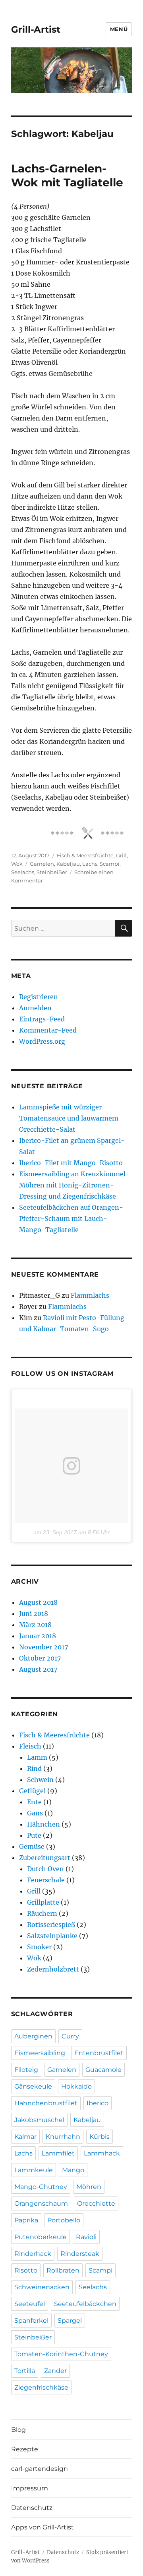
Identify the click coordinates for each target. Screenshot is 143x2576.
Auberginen (33, 2036)
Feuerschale (46, 1880)
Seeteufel (30, 2304)
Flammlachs (90, 1295)
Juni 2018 (34, 1614)
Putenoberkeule (41, 2237)
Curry (70, 2036)
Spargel (70, 2321)
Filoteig (26, 2070)
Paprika (26, 2220)
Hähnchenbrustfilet (46, 2103)
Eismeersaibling (40, 2053)
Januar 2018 (38, 1636)
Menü (119, 29)
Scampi (110, 864)
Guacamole (103, 2070)
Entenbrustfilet (99, 2053)
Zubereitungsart (45, 1858)
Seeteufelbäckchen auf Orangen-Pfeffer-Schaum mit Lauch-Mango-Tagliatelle (71, 1219)
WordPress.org (42, 1041)
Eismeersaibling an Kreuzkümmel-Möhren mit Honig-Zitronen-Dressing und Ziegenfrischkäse (74, 1185)
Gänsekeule (33, 2086)
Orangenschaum (41, 2203)
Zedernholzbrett (53, 1969)
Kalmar (25, 2137)
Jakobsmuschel (39, 2120)
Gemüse (32, 1846)
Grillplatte (43, 1902)
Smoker (39, 1947)
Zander (55, 2371)
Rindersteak (80, 2254)
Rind (34, 1768)
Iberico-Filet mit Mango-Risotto (71, 1163)
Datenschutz (32, 2508)
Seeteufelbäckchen (85, 2304)
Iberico (98, 2103)
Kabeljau (68, 864)
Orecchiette (96, 2203)
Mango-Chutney (41, 2187)
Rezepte (25, 2449)
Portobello (64, 2220)
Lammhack (102, 2153)
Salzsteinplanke (52, 1936)
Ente (34, 1802)
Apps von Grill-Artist (43, 2527)
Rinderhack (33, 2254)
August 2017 (38, 1669)
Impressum (30, 2488)
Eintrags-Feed (42, 1019)
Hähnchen (43, 1824)
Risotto (26, 2270)
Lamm (37, 1757)
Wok (17, 864)
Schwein (40, 1780)
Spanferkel (31, 2321)
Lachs (90, 864)
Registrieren (39, 997)
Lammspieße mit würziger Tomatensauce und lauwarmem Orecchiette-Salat (69, 1118)
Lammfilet (58, 2153)
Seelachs (23, 872)
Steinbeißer (52, 872)
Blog (18, 2430)
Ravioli (86, 2237)
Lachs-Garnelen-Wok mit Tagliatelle (67, 175)
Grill (121, 855)
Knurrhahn (63, 2137)
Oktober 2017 (40, 1658)
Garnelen (42, 864)
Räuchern (42, 1913)
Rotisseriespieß (51, 1925)
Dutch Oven (45, 1869)
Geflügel (32, 1791)
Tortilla (25, 2371)
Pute (34, 1835)
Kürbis (100, 2137)
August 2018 (38, 1602)
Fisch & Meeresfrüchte (85, 855)
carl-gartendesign (40, 2469)
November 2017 (43, 1647)
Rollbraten (63, 2270)
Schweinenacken (42, 2287)
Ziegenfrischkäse (41, 2387)
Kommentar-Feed (48, 1030)
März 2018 (35, 1625)
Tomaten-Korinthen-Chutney (61, 2354)
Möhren (89, 2187)
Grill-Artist (36, 29)
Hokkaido (76, 2086)
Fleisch (30, 1746)
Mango (73, 2170)
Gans (35, 1813)
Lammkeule (34, 2170)
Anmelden (35, 1008)
